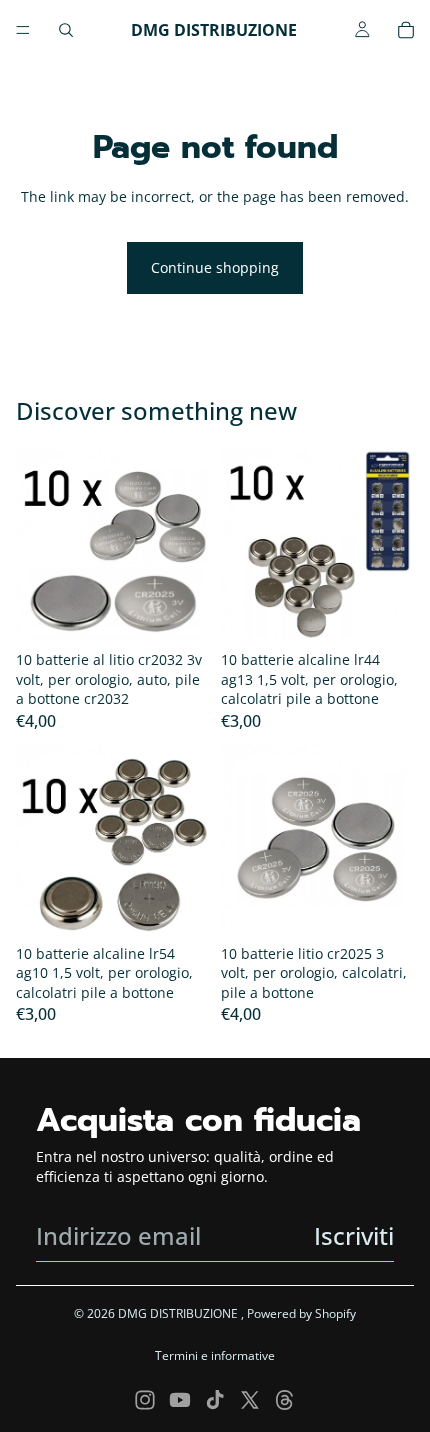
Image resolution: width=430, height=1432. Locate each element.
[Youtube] (180, 1400)
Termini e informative (215, 1355)
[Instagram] (145, 1400)
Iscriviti (354, 1235)
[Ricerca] (66, 30)
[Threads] (285, 1400)
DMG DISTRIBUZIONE (179, 1313)
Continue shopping (215, 267)
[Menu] (23, 30)
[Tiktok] (215, 1400)
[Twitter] (250, 1400)
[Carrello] (406, 30)
